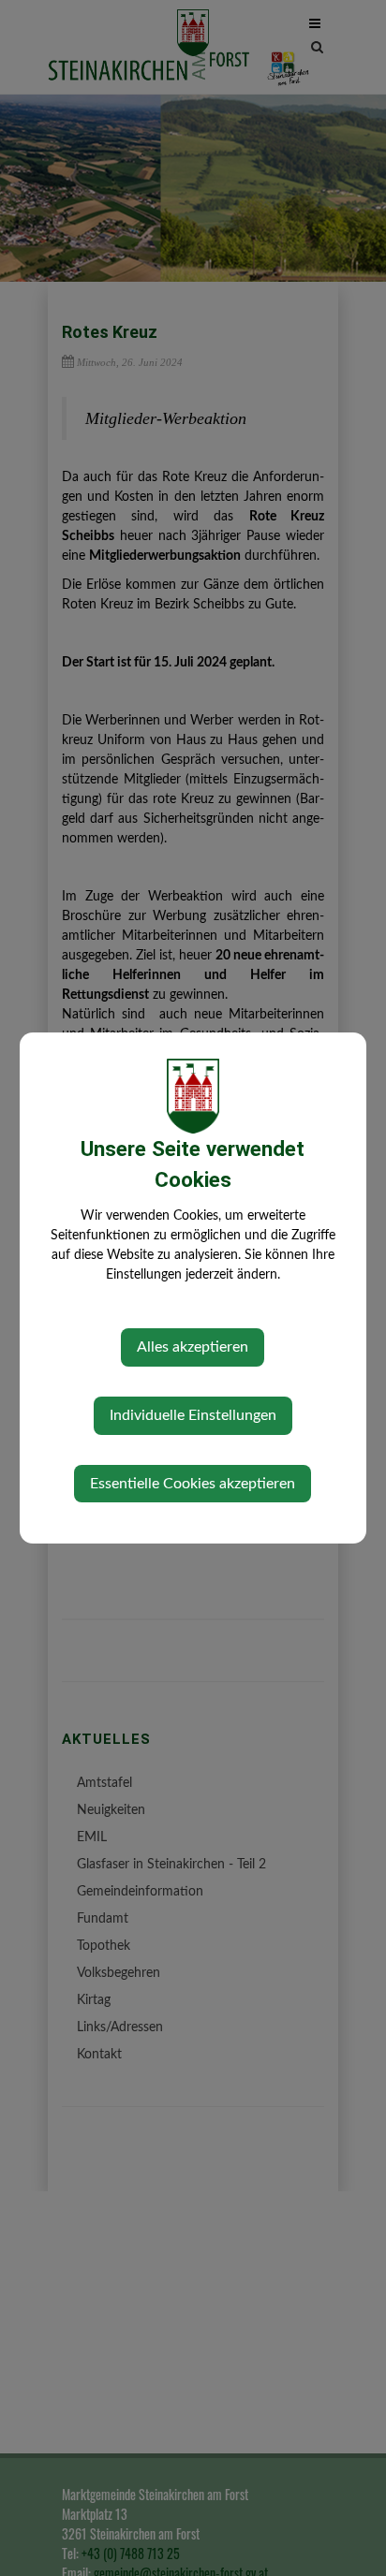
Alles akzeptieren (193, 1347)
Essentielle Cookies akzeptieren (193, 1484)
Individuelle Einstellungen (193, 1415)
